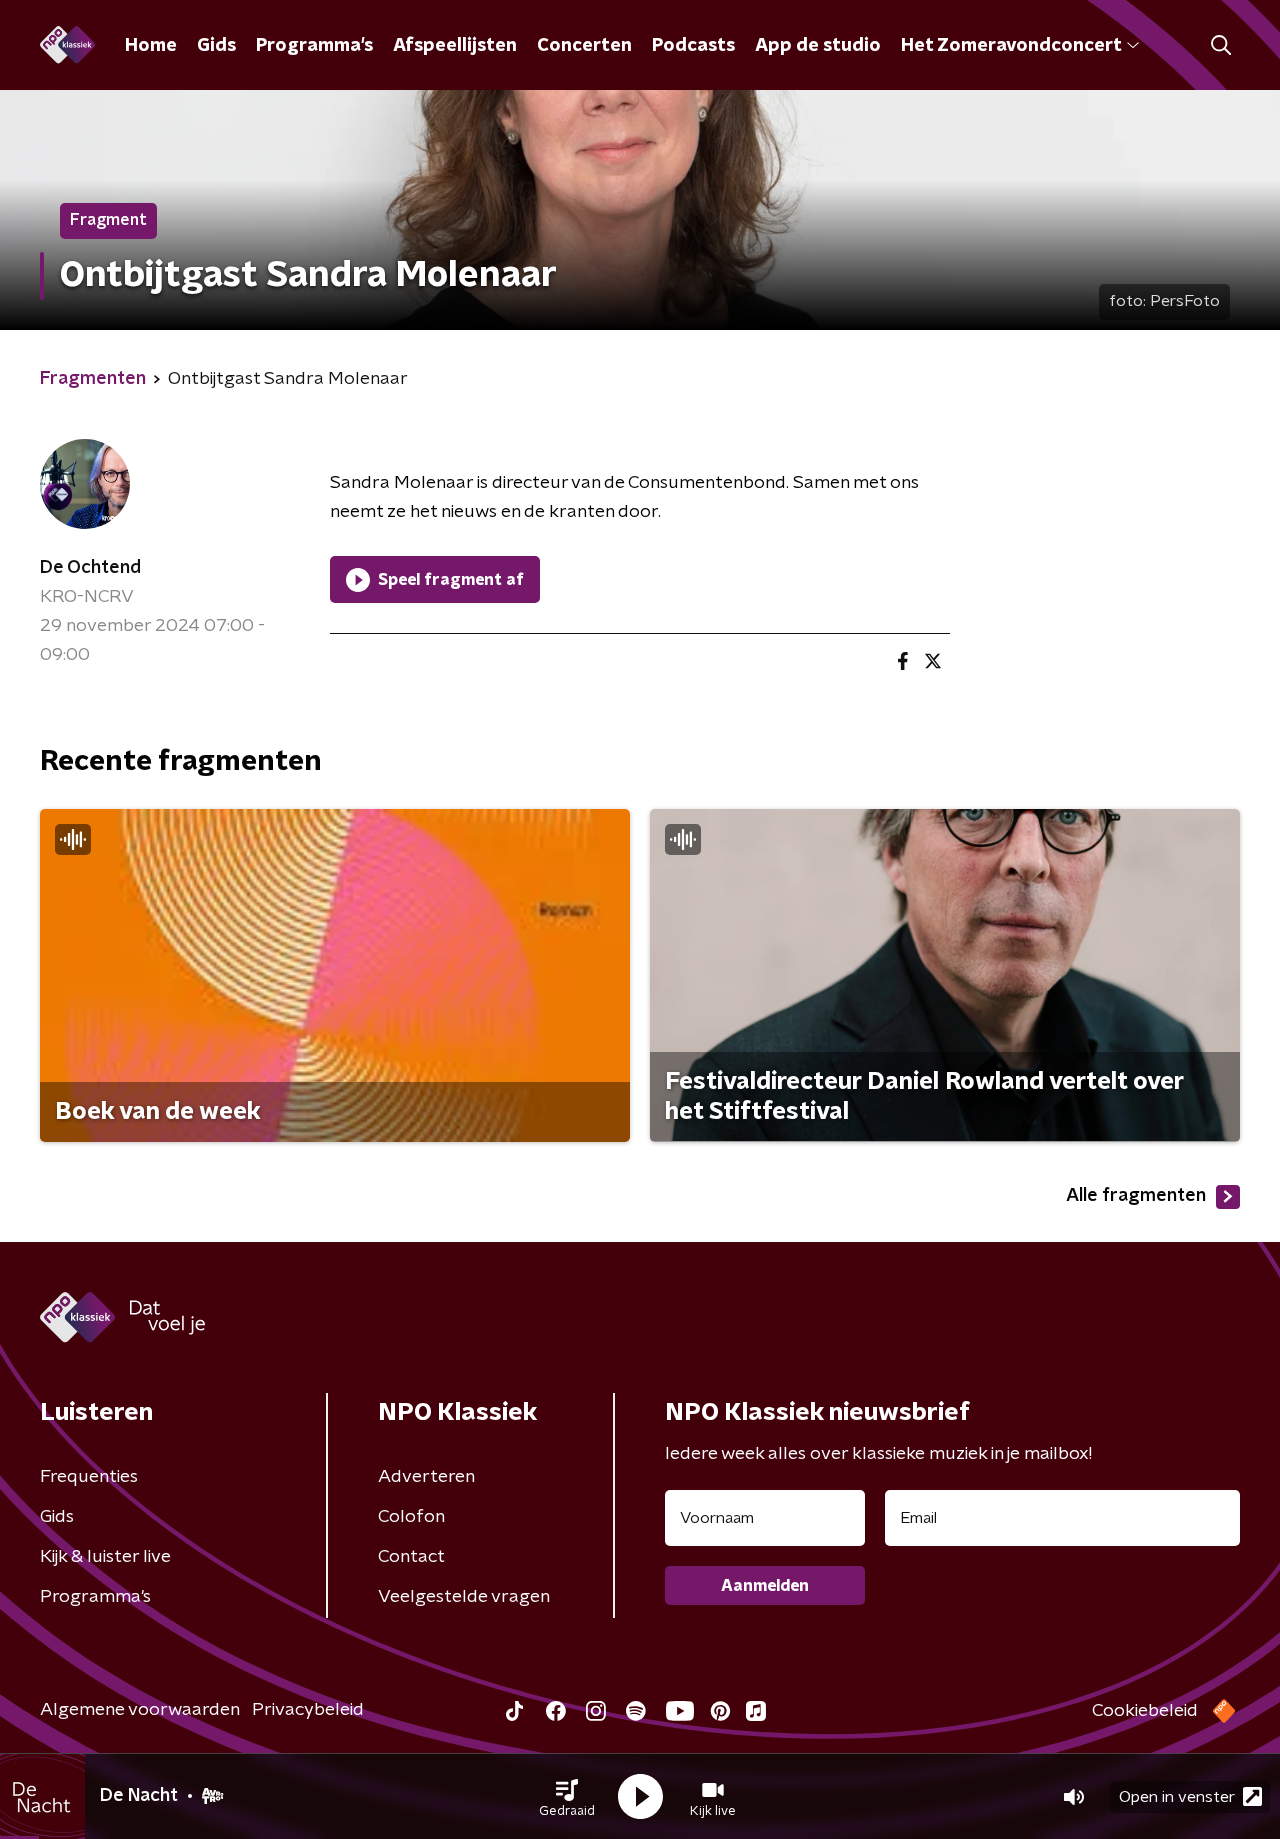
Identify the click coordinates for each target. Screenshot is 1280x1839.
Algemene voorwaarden (140, 1710)
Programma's (314, 46)
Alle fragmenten (1136, 1196)
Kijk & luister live (105, 1557)
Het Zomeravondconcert (1011, 46)
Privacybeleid (308, 1710)
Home (151, 46)
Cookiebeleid (1145, 1711)
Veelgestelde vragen (464, 1597)
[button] (567, 1797)
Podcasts (693, 46)
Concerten (584, 46)
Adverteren (426, 1477)
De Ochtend (90, 568)
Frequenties (89, 1477)
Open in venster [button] (1177, 1797)
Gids (216, 46)
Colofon (411, 1517)
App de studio (818, 46)
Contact (411, 1557)
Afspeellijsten (455, 46)
